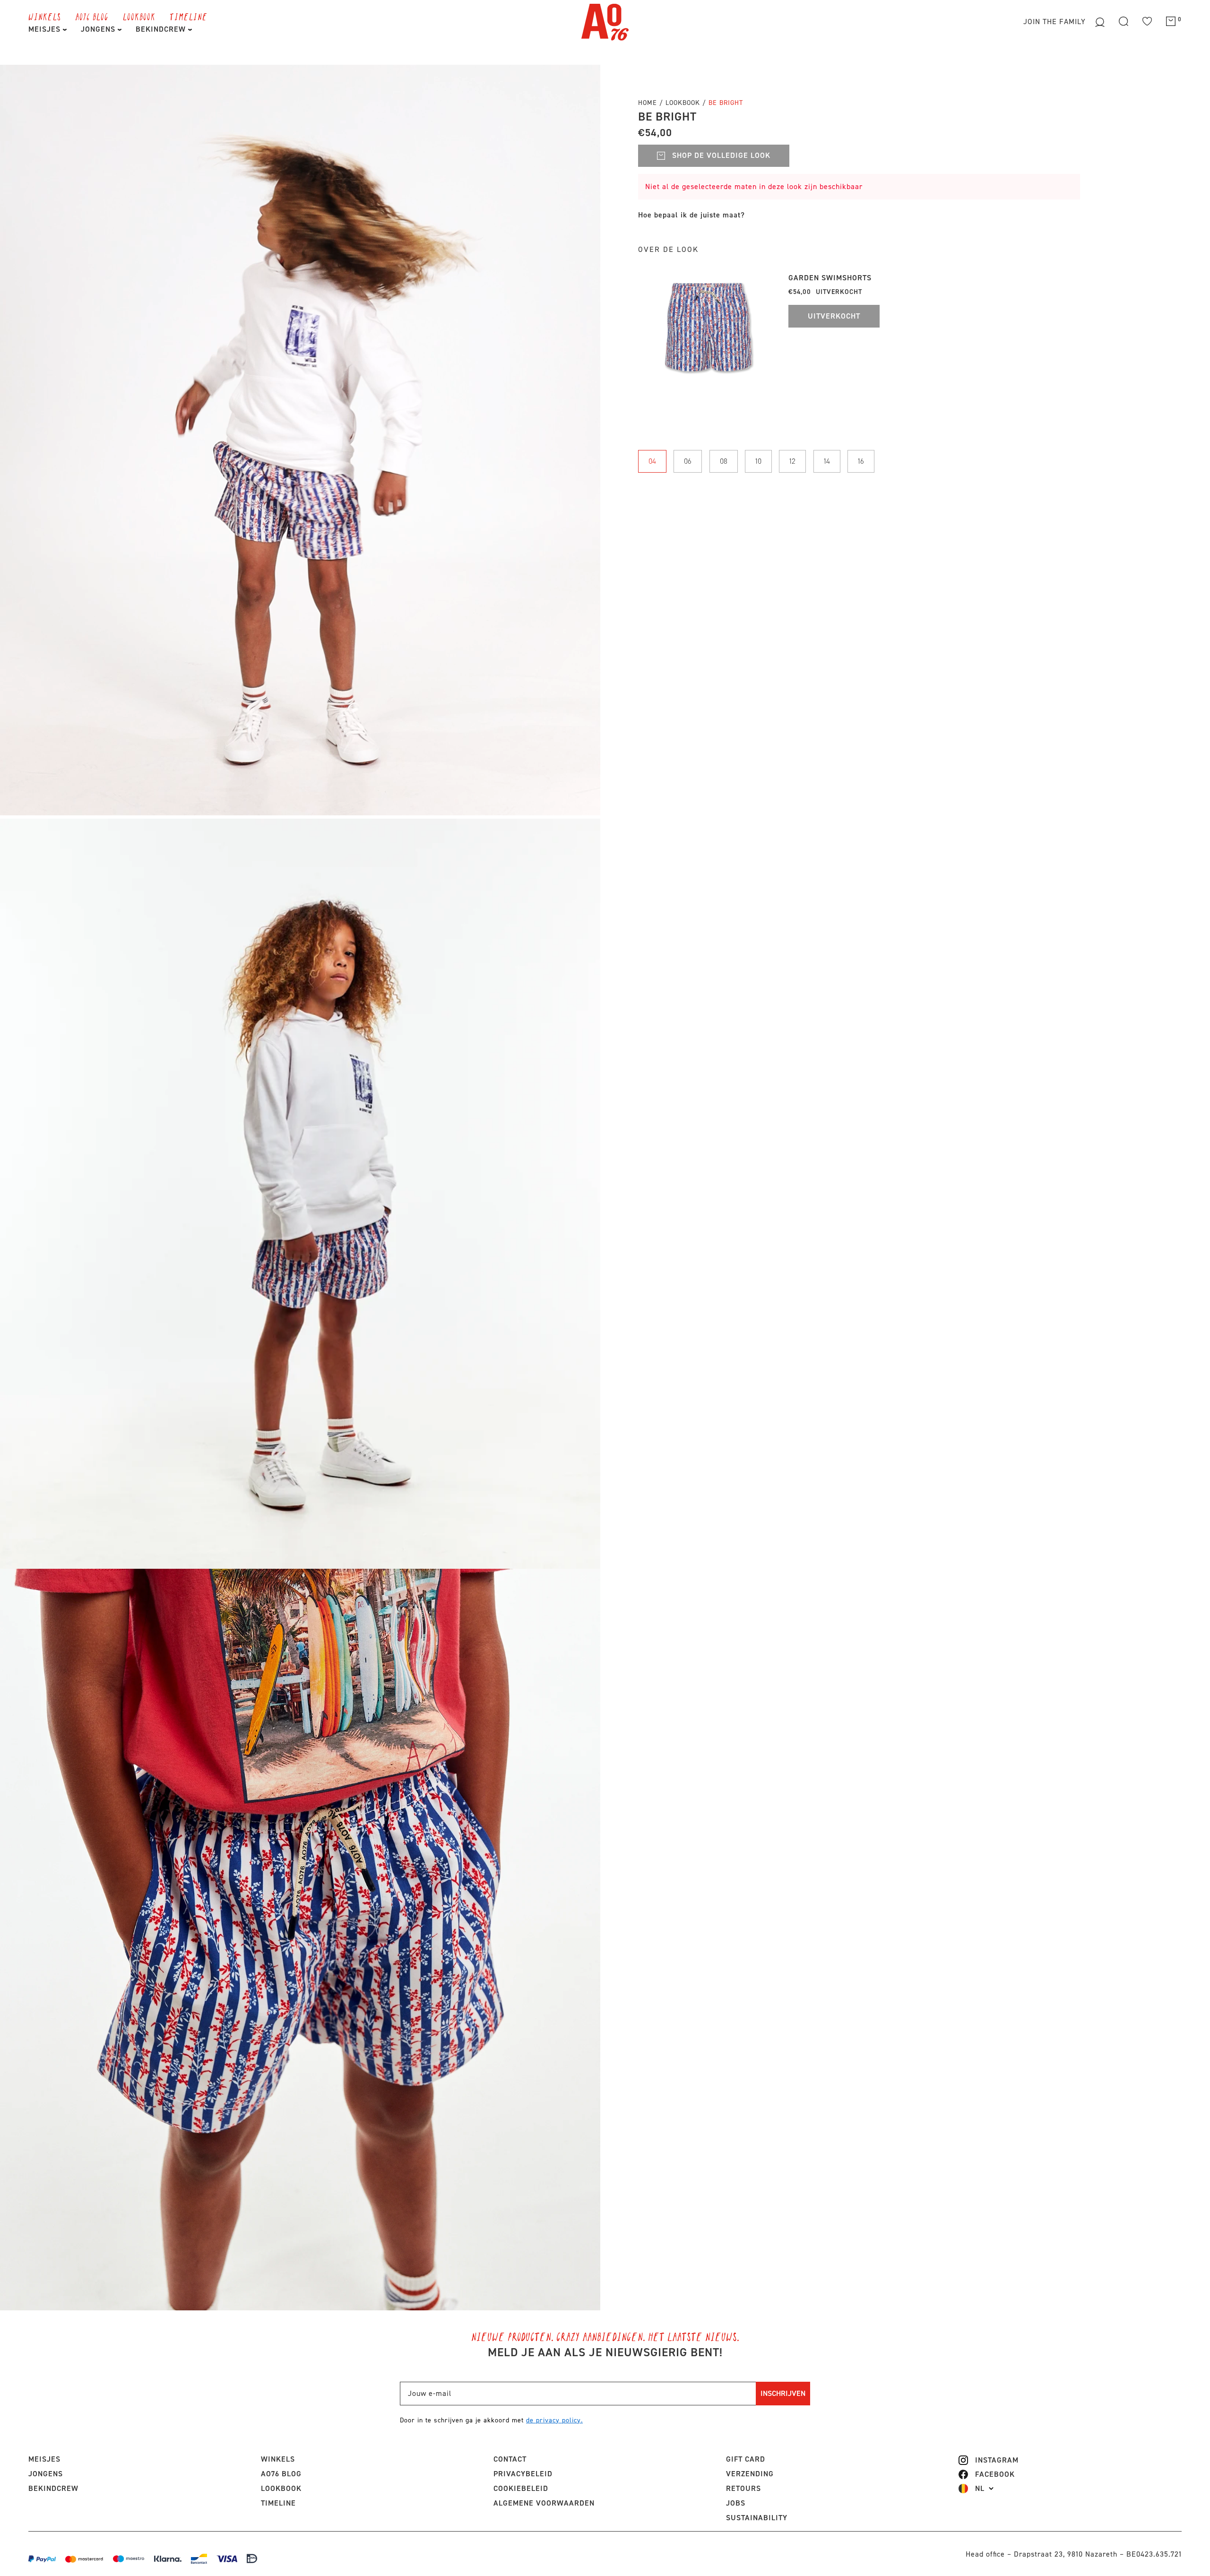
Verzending (750, 2474)
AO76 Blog (92, 17)
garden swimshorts (830, 278)
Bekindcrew (53, 2488)
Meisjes (46, 29)
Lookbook (684, 103)
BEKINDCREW (162, 29)
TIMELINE (189, 17)
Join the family (1056, 22)
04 (652, 461)
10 (758, 461)
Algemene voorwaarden (544, 2503)
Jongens (99, 29)
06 (688, 461)
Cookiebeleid (521, 2488)
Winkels (45, 17)
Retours (743, 2488)
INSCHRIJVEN (783, 2393)
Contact (510, 2459)
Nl (980, 2489)
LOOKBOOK (139, 17)
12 (792, 461)
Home (648, 103)
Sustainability (757, 2518)
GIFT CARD (746, 2459)
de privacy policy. (554, 2420)
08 (724, 461)
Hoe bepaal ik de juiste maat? (691, 215)
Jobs (736, 2503)
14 (827, 461)
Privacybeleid (523, 2474)
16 (861, 461)
